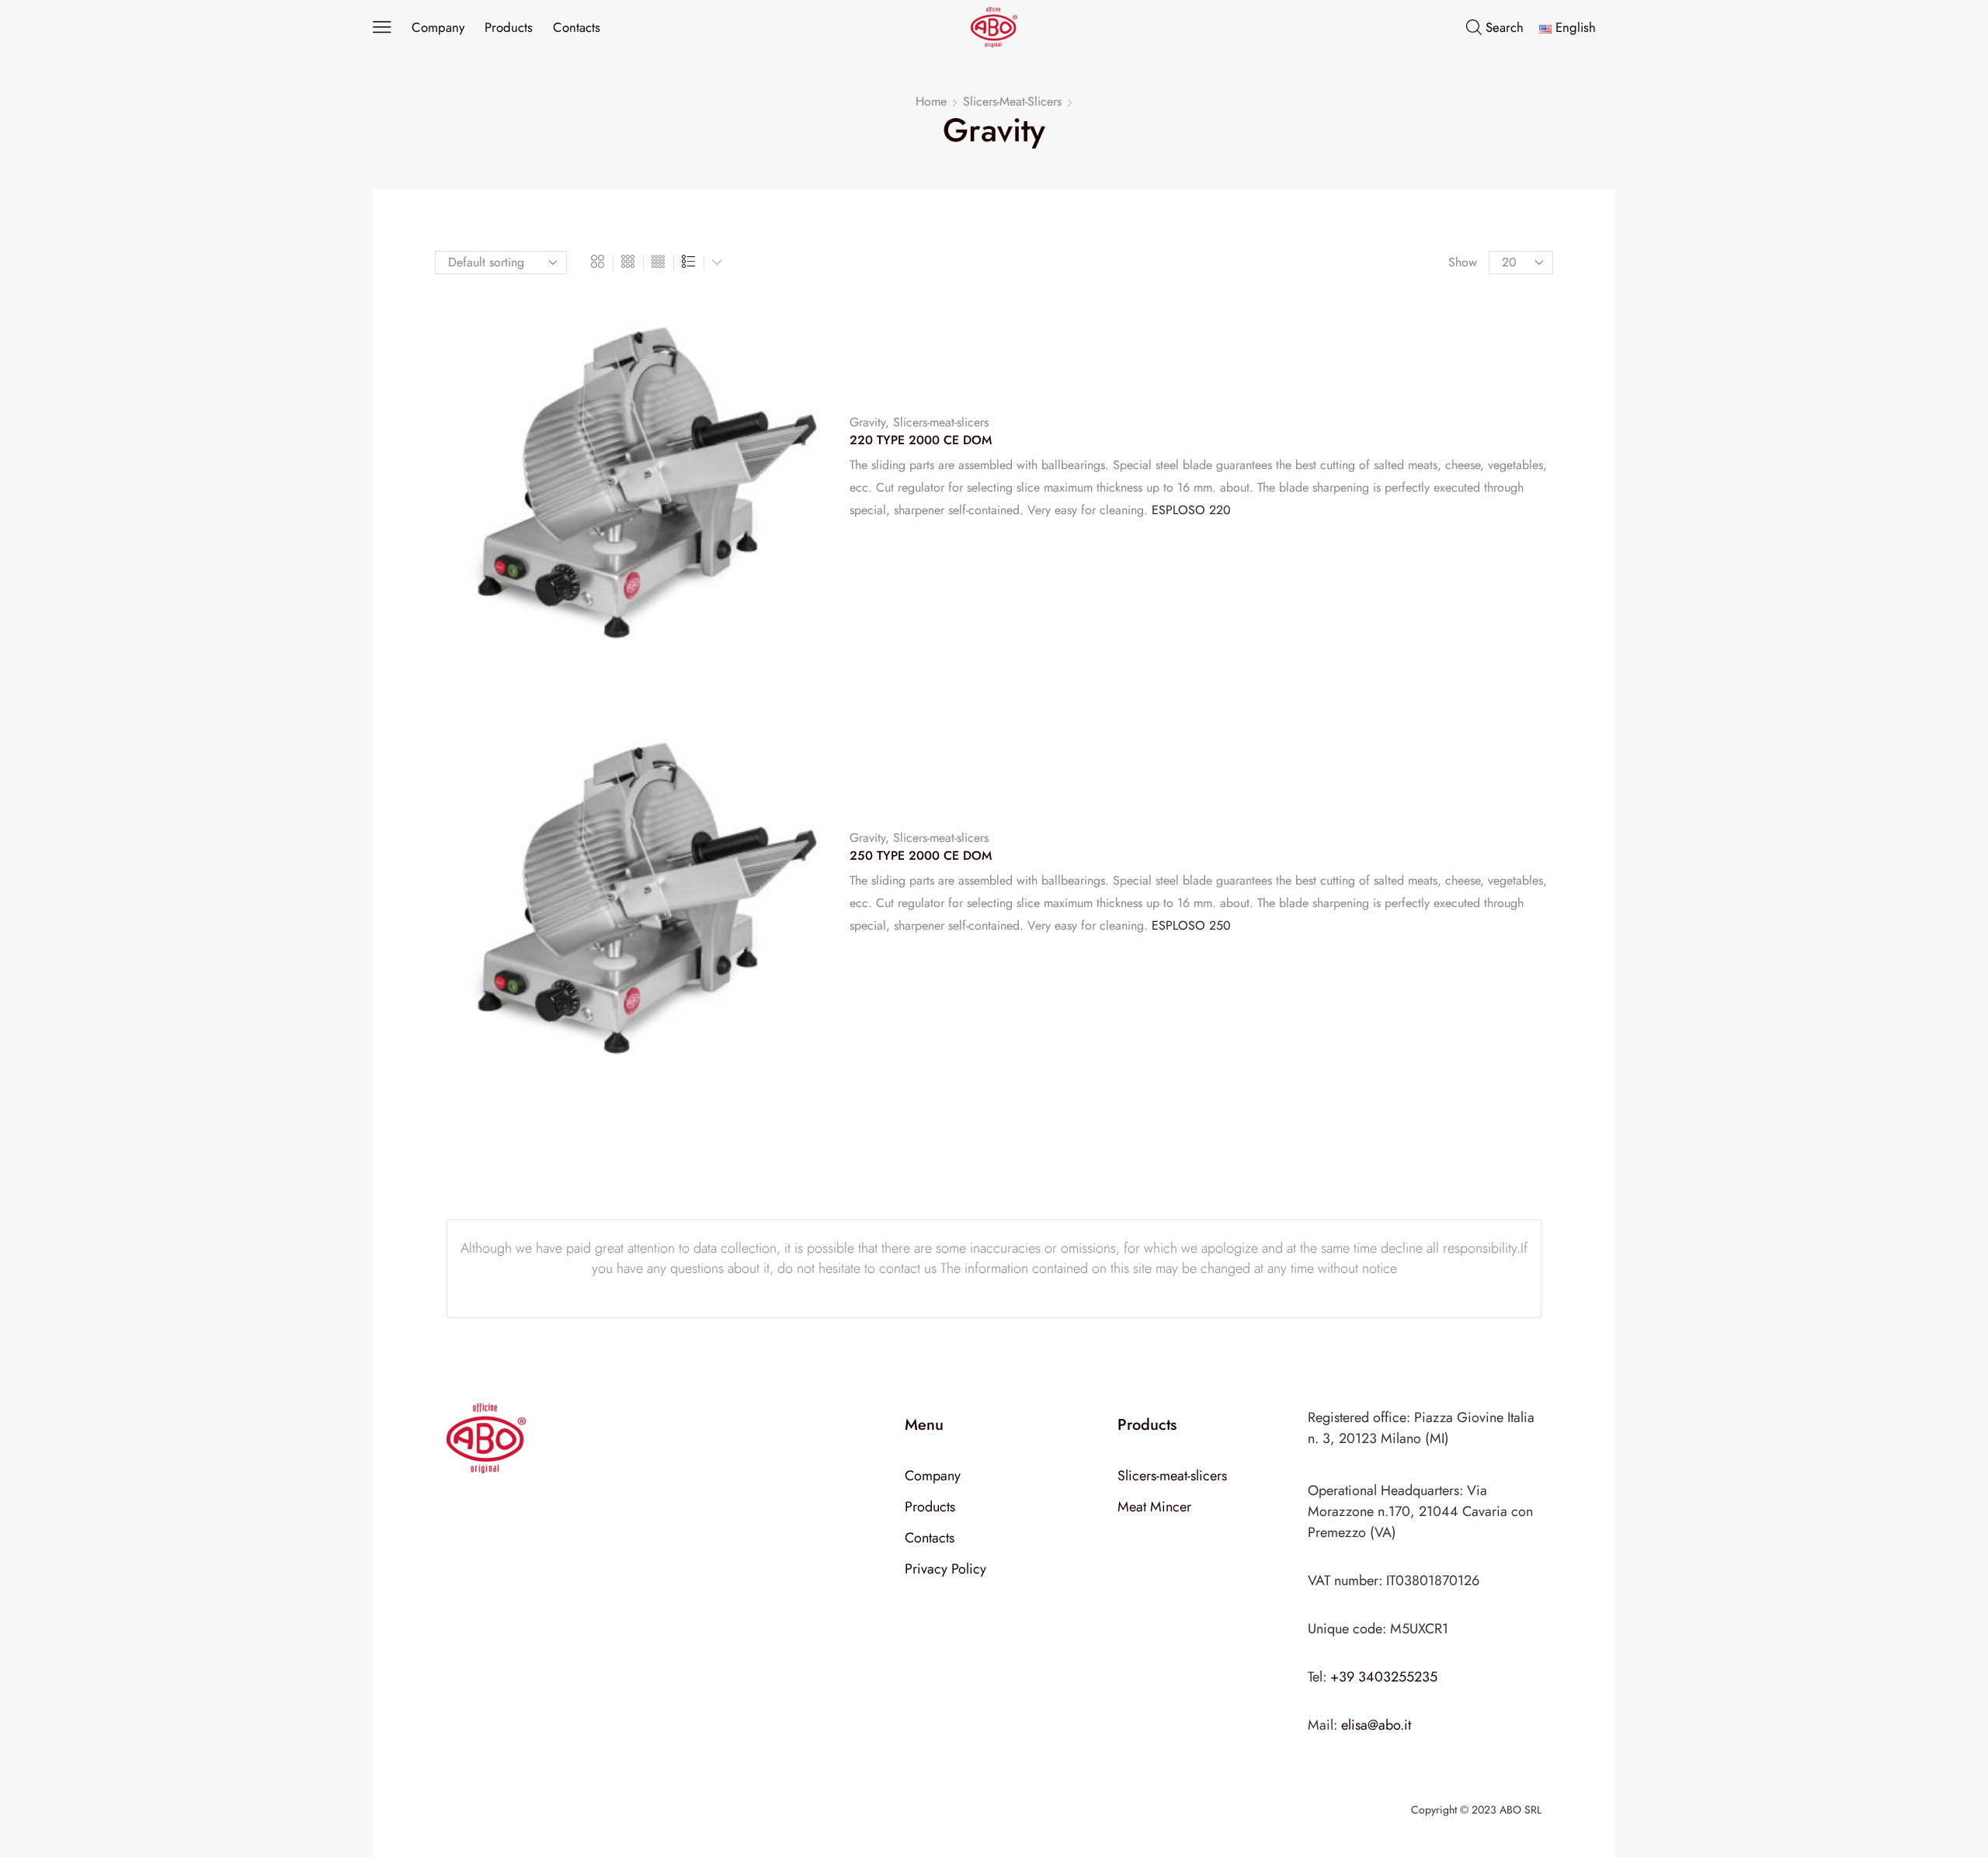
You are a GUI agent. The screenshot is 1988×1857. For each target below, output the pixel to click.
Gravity (867, 422)
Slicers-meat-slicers (1012, 102)
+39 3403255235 (1384, 1677)
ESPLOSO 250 (1191, 925)
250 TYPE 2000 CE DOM (921, 856)
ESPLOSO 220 (1191, 510)
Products (509, 27)
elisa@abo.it (1376, 1725)
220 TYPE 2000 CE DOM (921, 440)
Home (931, 102)
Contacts (577, 27)
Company (438, 27)
